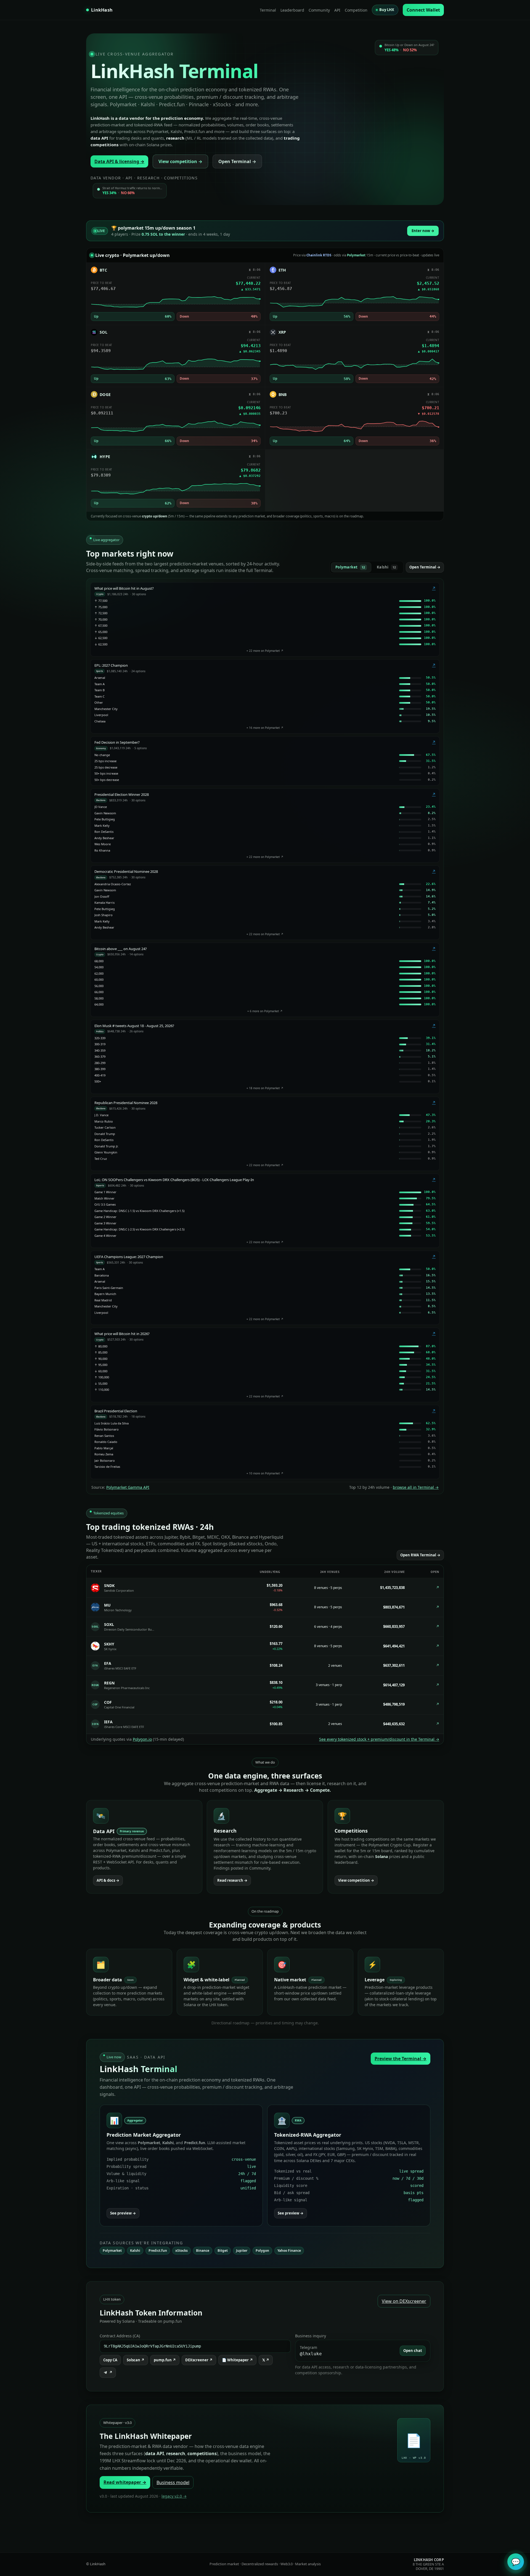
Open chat (413, 2351)
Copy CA (110, 2360)
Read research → (232, 1880)
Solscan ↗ (136, 2360)
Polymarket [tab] (350, 567)
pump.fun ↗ (165, 2360)
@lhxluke (311, 2354)
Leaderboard (292, 10)
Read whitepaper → (125, 2482)
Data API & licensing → (119, 161)
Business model (173, 2482)
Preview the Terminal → (401, 2059)
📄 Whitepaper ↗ (237, 2360)
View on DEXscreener (404, 2301)
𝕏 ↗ (266, 2360)
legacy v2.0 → (174, 2496)
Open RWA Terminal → (420, 1555)
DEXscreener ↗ (199, 2360)
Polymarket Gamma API (128, 1487)
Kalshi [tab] (386, 567)
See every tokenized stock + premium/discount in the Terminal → (379, 1739)
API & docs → (108, 1880)
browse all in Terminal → (416, 1487)
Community (319, 10)
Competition (356, 10)
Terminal (268, 10)
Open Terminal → (237, 161)
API (337, 10)
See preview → (123, 2213)
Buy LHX (387, 10)
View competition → (180, 161)
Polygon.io (142, 1739)
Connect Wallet (423, 10)
